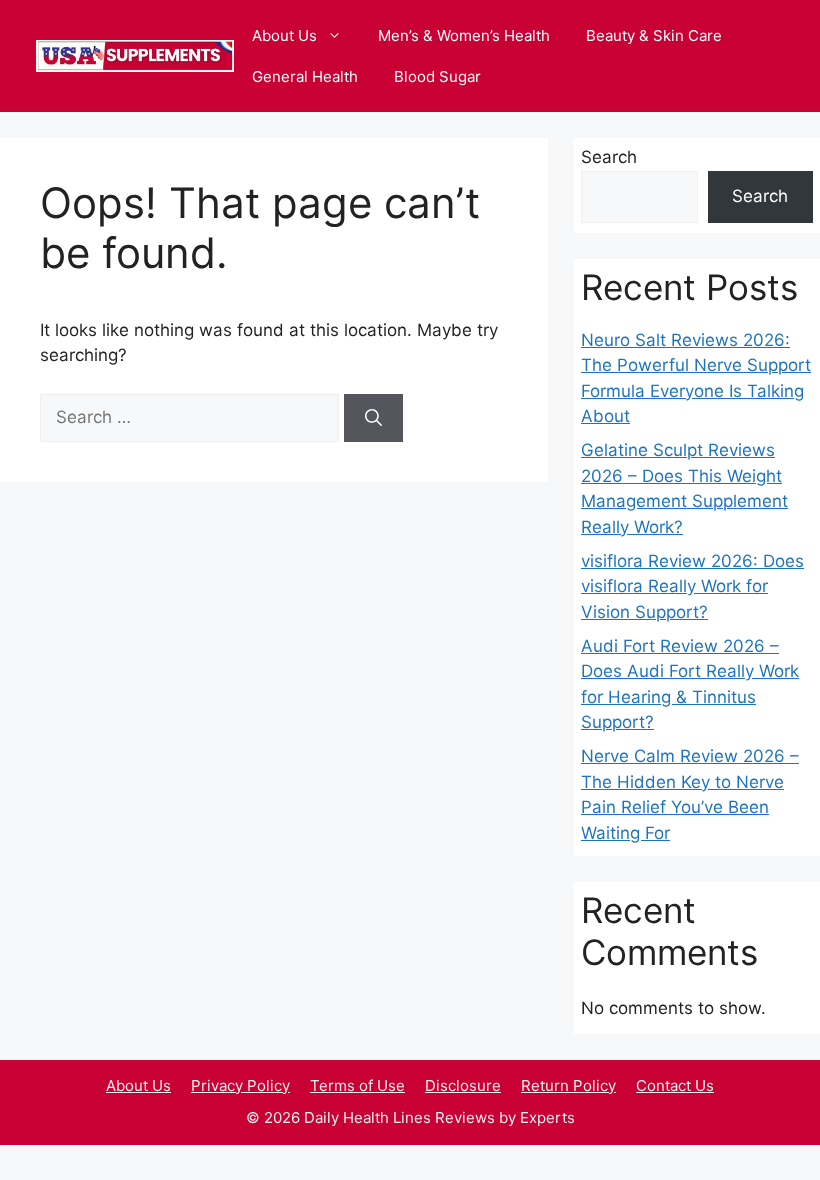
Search (609, 157)
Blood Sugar (437, 76)
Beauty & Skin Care (654, 35)
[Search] (373, 418)
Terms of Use (357, 1085)
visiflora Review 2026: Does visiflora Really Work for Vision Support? (692, 586)
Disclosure (463, 1085)
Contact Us (675, 1085)
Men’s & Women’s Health (464, 35)
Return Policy (568, 1085)
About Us (284, 35)
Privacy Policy (240, 1085)
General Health (305, 76)
